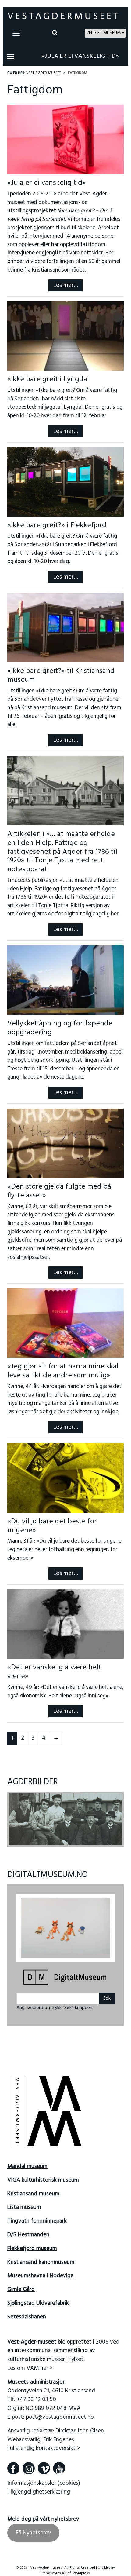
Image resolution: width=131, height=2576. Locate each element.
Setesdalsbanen (27, 2313)
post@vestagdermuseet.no (60, 2413)
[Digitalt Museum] (65, 1974)
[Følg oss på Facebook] (13, 2464)
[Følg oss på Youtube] (59, 2464)
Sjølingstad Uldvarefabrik (38, 2299)
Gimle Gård (21, 2286)
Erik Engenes (59, 2435)
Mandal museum (27, 2162)
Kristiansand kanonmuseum (41, 2258)
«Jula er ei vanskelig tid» (80, 56)
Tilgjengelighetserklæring (39, 2488)
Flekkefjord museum (32, 2245)
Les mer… (65, 285)
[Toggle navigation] (16, 33)
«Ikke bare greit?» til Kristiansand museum (61, 676)
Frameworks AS (53, 2569)
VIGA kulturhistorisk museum (43, 2176)
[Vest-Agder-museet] (63, 16)
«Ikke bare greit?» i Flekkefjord (57, 525)
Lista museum (24, 2203)
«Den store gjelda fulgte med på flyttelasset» (59, 1191)
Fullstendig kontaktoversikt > (44, 2444)
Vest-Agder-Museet (44, 73)
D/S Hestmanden (28, 2231)
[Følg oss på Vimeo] (44, 2464)
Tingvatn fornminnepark (37, 2217)
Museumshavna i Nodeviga (40, 2272)
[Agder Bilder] (66, 1819)
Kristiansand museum (33, 2190)
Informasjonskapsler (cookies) (44, 2479)
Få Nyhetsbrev (33, 2529)
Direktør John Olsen (80, 2427)
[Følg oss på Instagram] (29, 2464)
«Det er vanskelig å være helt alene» (54, 1672)
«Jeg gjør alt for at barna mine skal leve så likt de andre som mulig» (63, 1371)
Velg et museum (103, 33)
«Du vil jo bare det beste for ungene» (52, 1526)
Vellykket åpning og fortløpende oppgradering (60, 1028)
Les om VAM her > (30, 2364)
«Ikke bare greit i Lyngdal (48, 379)
